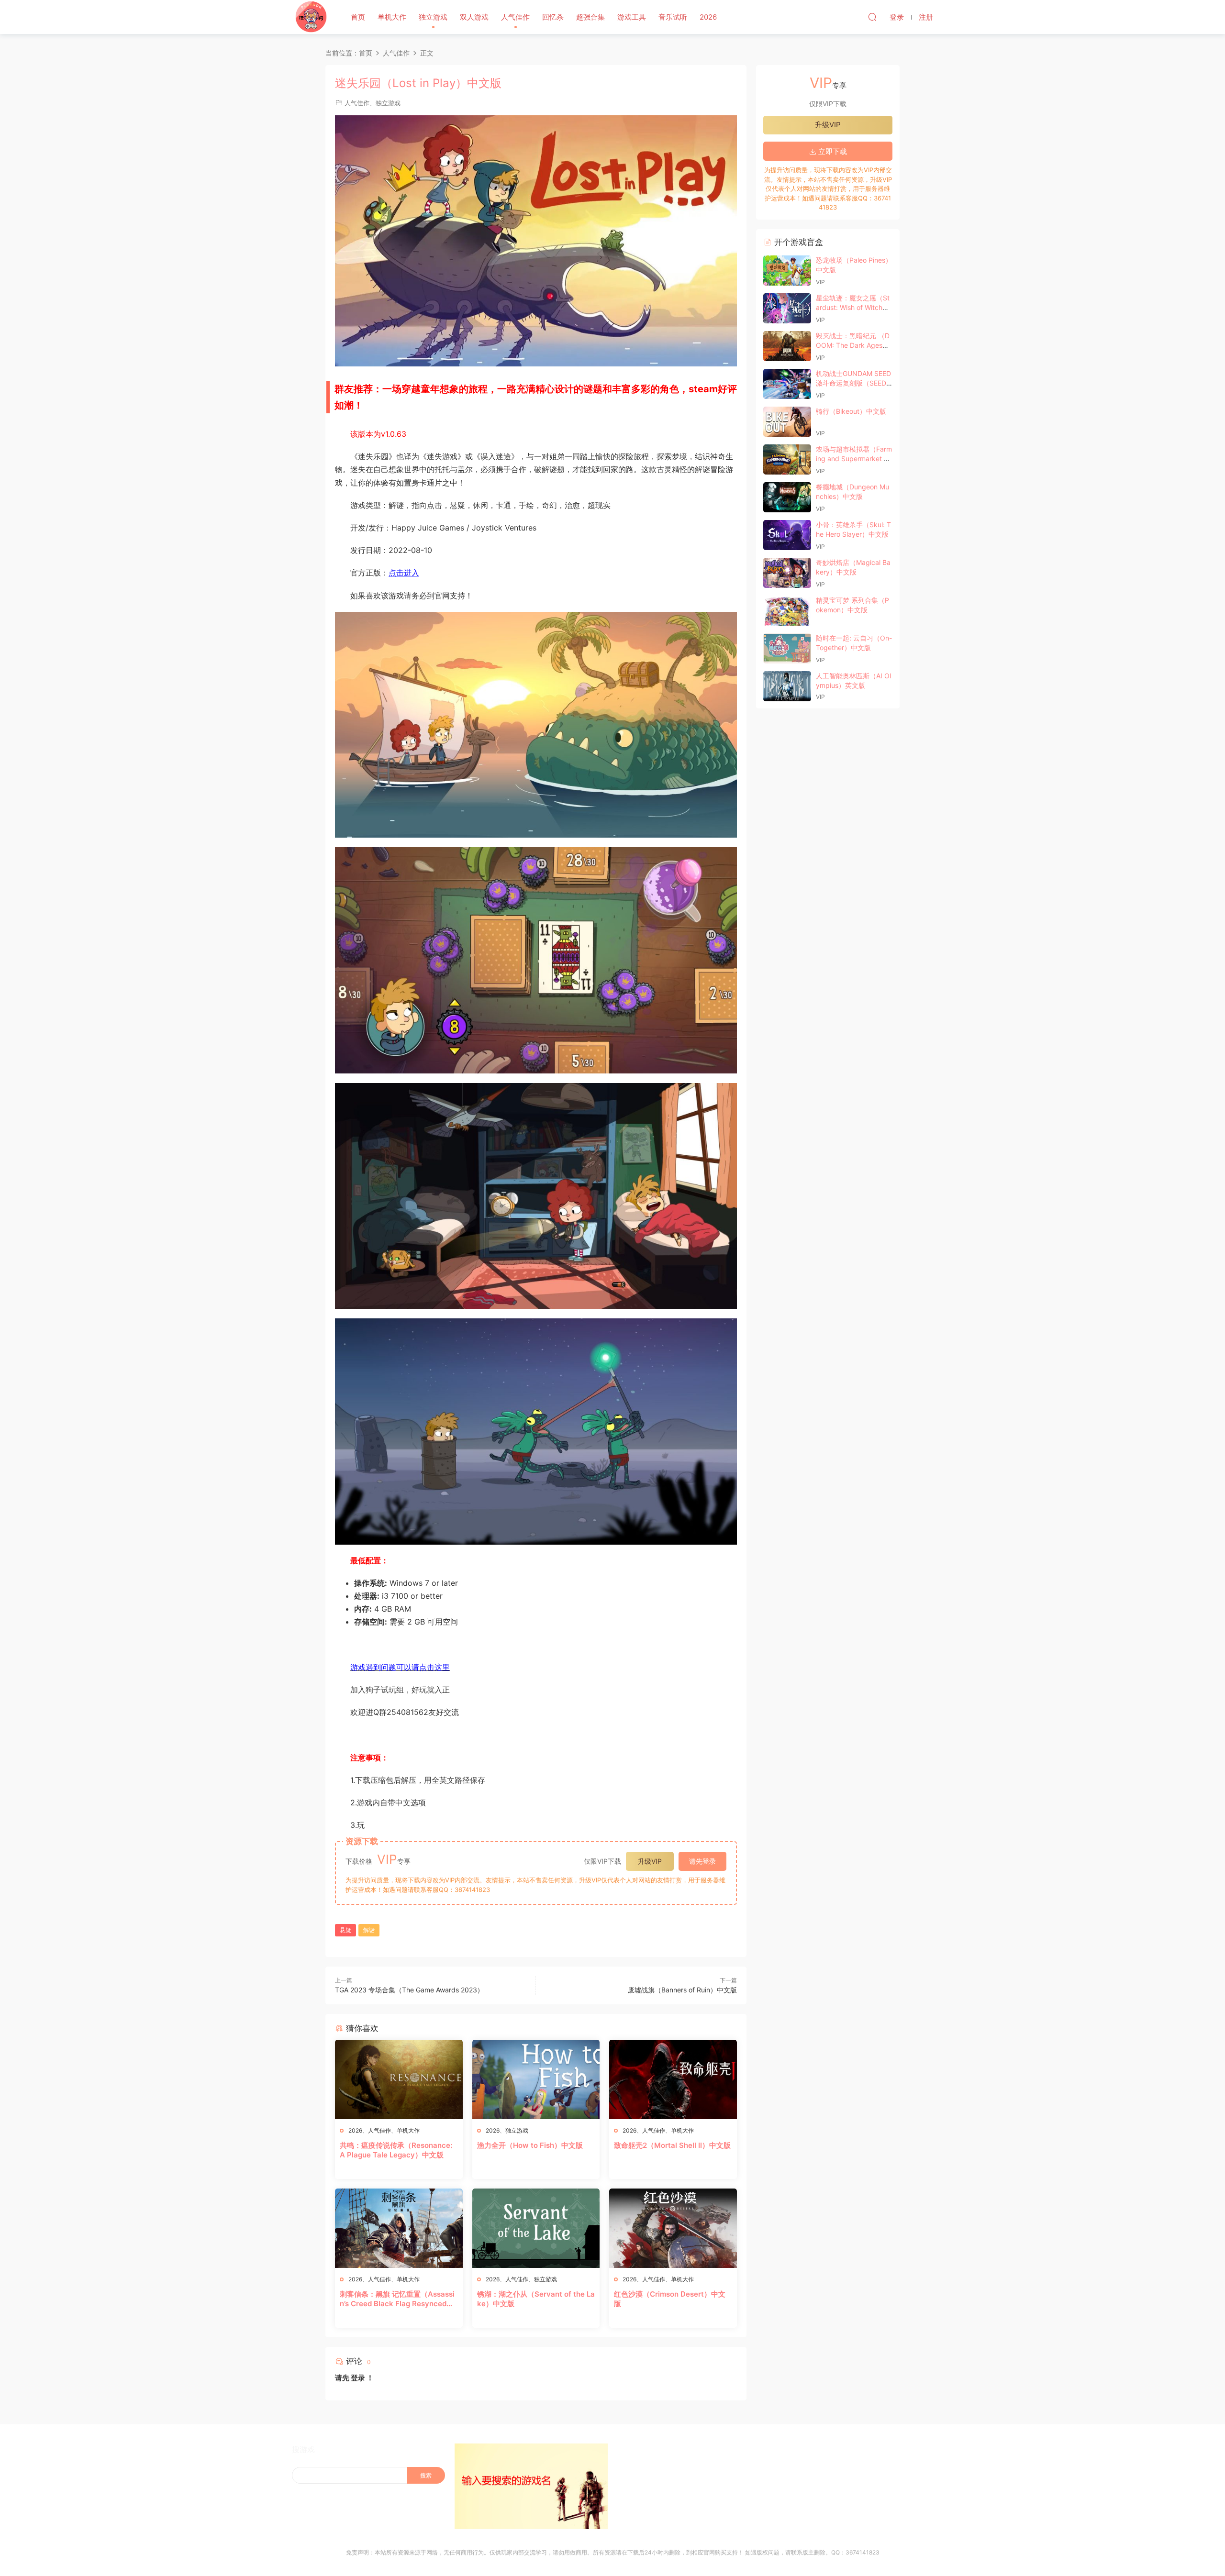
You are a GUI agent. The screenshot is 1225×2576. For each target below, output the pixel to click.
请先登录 (702, 1861)
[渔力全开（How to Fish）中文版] (536, 2079)
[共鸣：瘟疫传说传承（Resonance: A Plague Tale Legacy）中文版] (399, 2079)
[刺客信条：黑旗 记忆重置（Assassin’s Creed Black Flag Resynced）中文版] (399, 2228)
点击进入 (404, 573)
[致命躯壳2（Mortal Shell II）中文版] (673, 2079)
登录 (358, 2378)
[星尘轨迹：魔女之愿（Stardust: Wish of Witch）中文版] (787, 308)
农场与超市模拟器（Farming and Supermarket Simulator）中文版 (854, 458)
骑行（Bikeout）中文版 (851, 411)
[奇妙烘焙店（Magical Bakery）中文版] (787, 573)
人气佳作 (515, 17)
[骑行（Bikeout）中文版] (787, 422)
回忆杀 (553, 17)
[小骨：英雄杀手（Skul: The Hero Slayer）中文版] (787, 535)
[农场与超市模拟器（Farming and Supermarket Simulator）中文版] (787, 459)
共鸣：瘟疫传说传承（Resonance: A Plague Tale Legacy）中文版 (396, 2150)
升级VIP (650, 1861)
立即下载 (832, 151)
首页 (358, 17)
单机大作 (392, 17)
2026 (708, 17)
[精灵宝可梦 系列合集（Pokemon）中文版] (787, 611)
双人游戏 (474, 17)
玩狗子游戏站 (311, 17)
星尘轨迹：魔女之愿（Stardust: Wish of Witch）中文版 (853, 307)
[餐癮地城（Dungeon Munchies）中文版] (787, 497)
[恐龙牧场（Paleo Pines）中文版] (787, 271)
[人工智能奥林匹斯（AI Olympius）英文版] (787, 686)
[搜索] (872, 17)
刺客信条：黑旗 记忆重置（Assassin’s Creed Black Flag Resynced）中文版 (397, 2299)
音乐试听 (673, 17)
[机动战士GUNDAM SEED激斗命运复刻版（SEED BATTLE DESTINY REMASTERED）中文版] (787, 384)
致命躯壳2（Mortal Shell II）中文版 (672, 2145)
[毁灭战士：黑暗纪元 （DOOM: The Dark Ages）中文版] (787, 346)
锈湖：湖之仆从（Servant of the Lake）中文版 (536, 2299)
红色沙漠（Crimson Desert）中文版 (670, 2299)
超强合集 (590, 17)
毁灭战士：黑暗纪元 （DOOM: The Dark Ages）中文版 (853, 345)
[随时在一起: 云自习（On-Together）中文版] (787, 648)
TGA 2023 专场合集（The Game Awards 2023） (409, 1990)
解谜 (369, 1930)
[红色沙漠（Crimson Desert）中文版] (673, 2228)
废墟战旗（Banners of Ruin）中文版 (682, 1990)
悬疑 (345, 1930)
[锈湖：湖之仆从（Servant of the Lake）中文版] (536, 2228)
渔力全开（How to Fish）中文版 (530, 2145)
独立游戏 (433, 17)
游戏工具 (632, 17)
